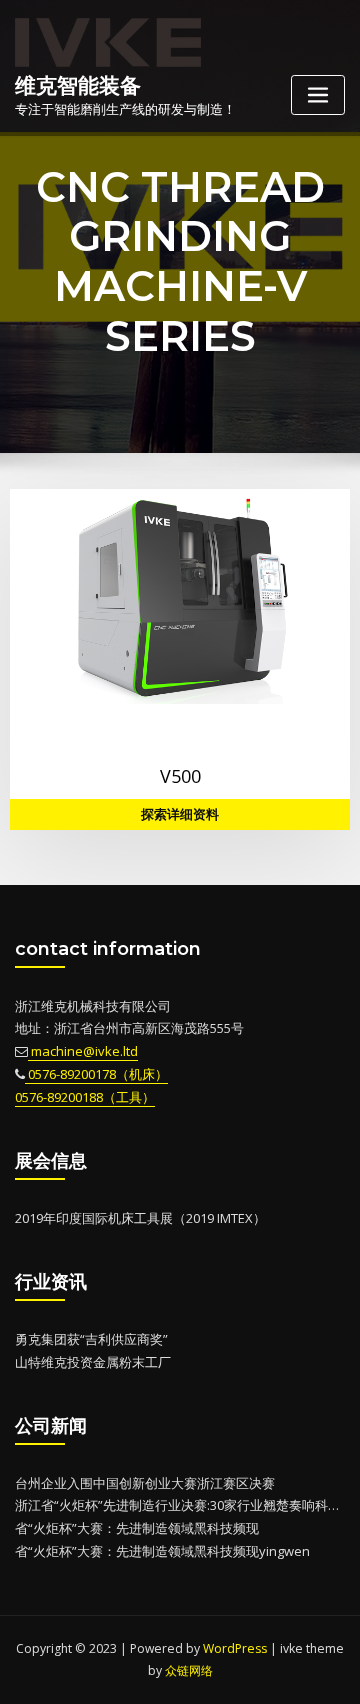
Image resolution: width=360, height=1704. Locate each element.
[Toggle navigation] (318, 95)
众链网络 (189, 1670)
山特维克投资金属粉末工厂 (93, 1362)
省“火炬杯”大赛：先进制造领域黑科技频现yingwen (162, 1551)
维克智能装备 (78, 85)
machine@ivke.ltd (83, 1051)
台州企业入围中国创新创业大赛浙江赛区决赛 (145, 1483)
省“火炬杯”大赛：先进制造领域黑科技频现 (137, 1528)
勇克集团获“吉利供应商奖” (91, 1339)
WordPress (235, 1648)
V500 (180, 776)
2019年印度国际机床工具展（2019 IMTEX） (140, 1218)
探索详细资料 (180, 814)
